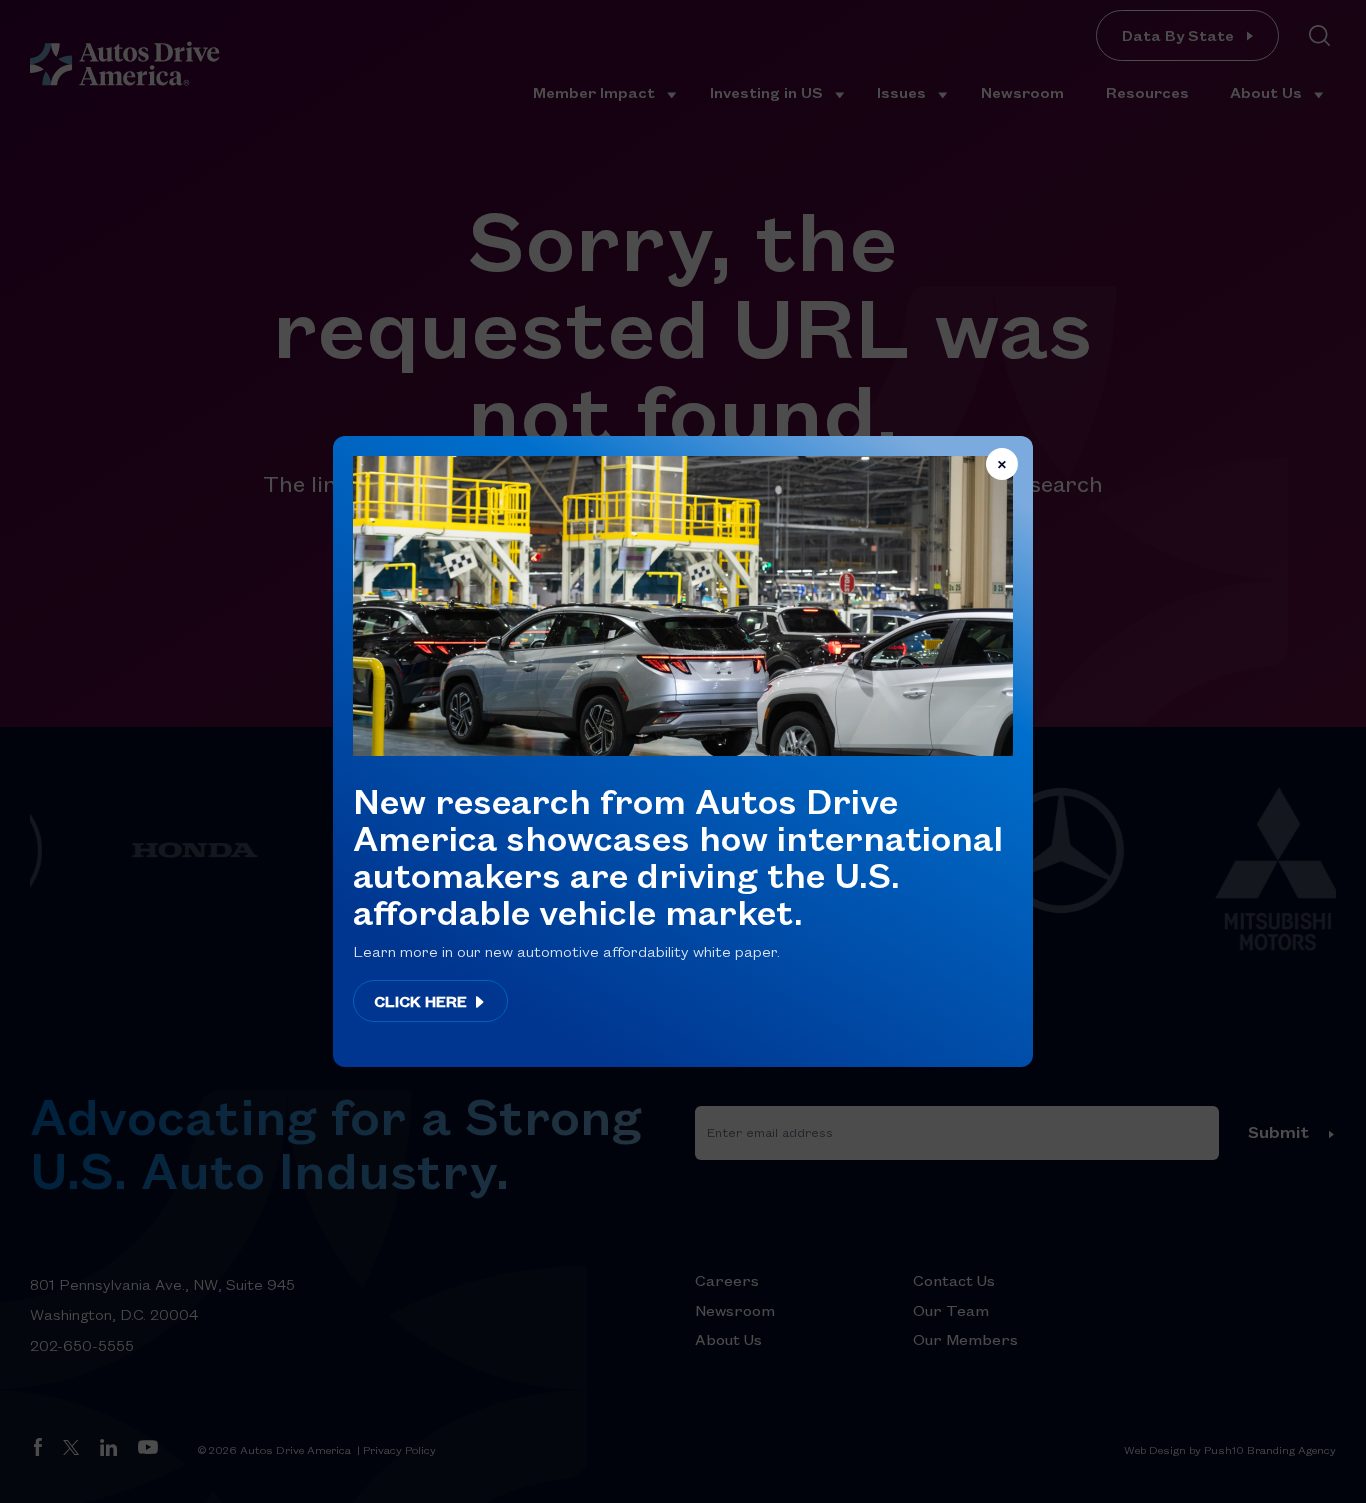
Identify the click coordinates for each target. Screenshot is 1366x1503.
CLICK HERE (422, 1001)
